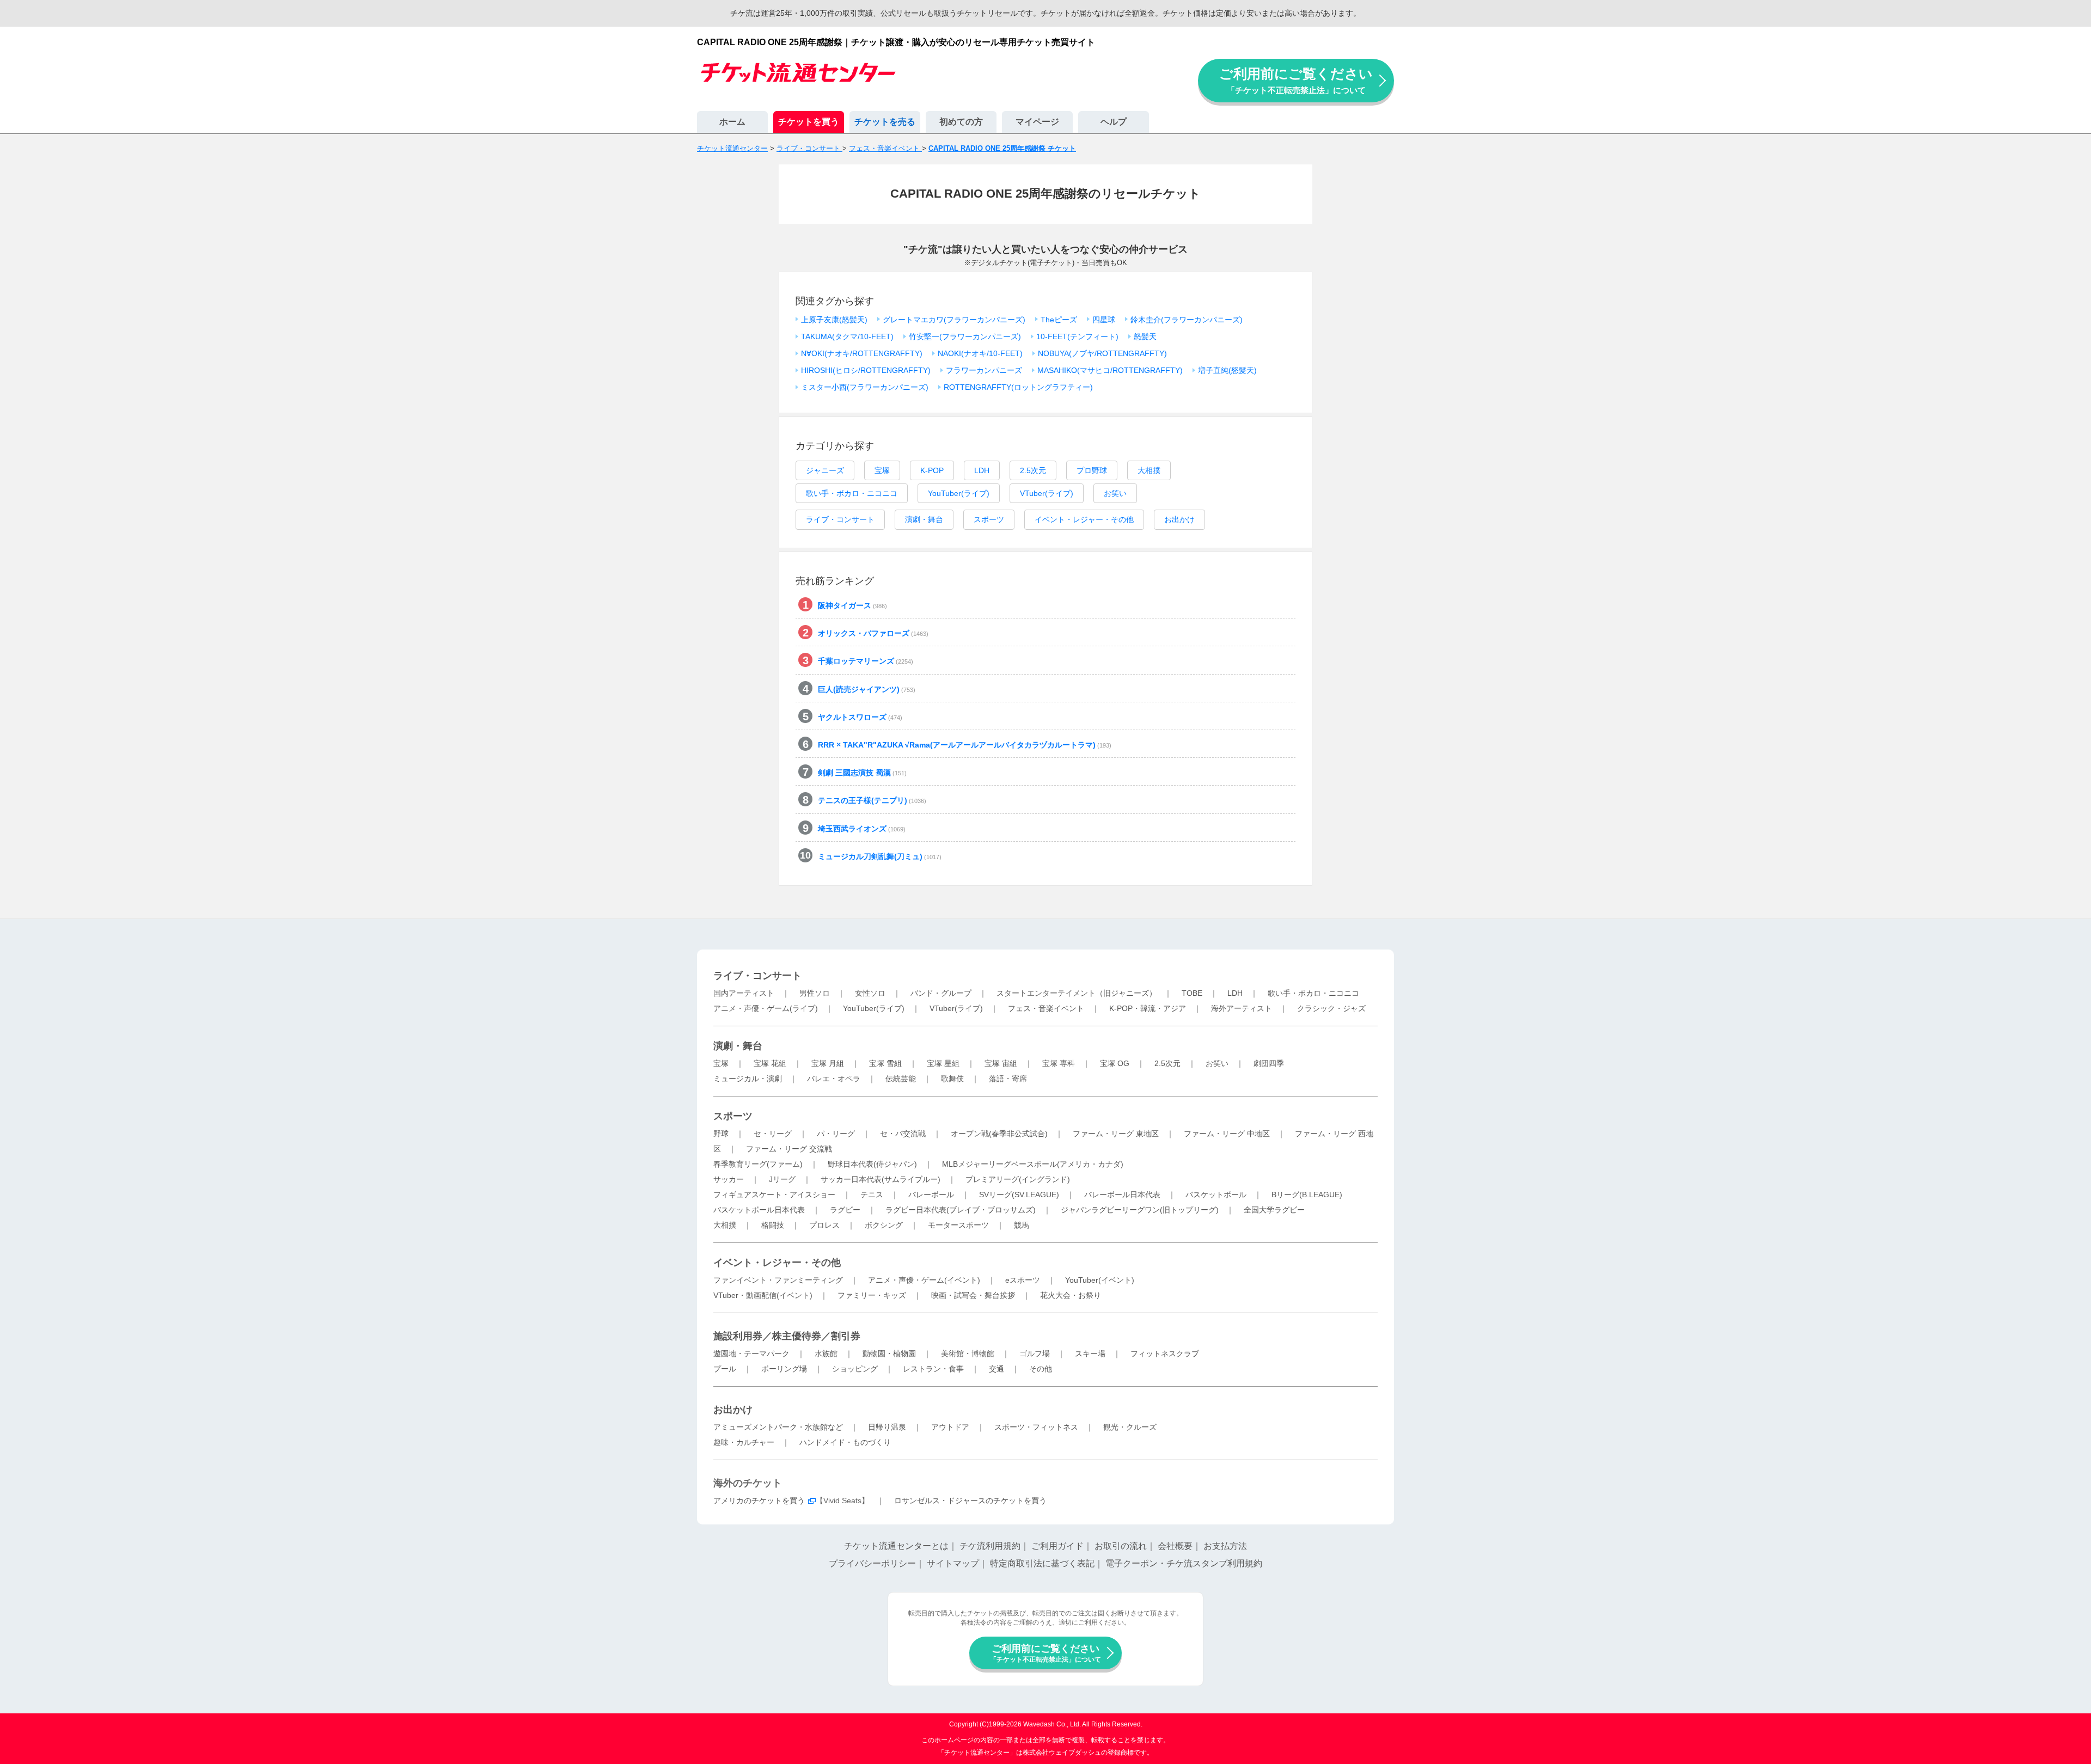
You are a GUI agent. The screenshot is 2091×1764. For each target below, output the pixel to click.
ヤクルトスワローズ (860, 717)
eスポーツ (1023, 1280)
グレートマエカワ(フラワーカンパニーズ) (954, 320)
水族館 (826, 1353)
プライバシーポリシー (872, 1563)
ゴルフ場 (1035, 1353)
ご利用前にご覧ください (1296, 80)
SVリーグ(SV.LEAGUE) (1019, 1195)
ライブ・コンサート (840, 519)
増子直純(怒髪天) (1227, 370)
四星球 (1104, 320)
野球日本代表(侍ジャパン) (872, 1164)
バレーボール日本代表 (1122, 1195)
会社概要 (1175, 1546)
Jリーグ (782, 1179)
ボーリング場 (784, 1369)
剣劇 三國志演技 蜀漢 (862, 773)
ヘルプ (1114, 122)
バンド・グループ (941, 993)
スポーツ (989, 519)
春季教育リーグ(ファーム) (758, 1164)
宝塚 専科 (1059, 1063)
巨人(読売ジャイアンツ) (867, 689)
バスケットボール (1216, 1195)
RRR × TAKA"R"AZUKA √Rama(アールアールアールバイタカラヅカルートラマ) (965, 745)
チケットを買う (809, 122)
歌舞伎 (952, 1079)
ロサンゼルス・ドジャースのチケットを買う (970, 1500)
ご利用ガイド (1057, 1546)
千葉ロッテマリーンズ (866, 661)
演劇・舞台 (924, 519)
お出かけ (1179, 519)
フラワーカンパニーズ (984, 370)
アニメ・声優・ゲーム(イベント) (924, 1280)
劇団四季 (1269, 1063)
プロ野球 (1092, 470)
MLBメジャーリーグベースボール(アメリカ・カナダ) (1033, 1164)
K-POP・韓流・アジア (1148, 1008)
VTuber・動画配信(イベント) (763, 1295)
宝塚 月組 (828, 1063)
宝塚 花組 (770, 1063)
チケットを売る (885, 122)
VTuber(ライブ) (1047, 493)
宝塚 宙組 (1001, 1063)
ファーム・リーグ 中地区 (1227, 1134)
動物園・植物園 (889, 1353)
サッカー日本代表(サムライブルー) (881, 1179)
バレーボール (931, 1195)
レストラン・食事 (933, 1369)
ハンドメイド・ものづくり (845, 1442)
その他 (1041, 1369)
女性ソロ (870, 993)
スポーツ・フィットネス (1036, 1427)
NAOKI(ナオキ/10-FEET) (980, 353)
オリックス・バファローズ (873, 633)
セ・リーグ (773, 1134)
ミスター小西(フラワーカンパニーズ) (865, 387)
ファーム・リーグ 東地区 (1116, 1134)
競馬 (1022, 1225)
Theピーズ (1059, 320)
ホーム (732, 122)
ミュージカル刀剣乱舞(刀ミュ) (880, 856)
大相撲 (1149, 470)
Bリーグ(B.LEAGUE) (1307, 1195)
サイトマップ (953, 1563)
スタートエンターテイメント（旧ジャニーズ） (1077, 993)
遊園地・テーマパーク (751, 1353)
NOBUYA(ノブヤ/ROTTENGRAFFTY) (1102, 353)
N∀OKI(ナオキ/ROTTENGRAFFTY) (862, 353)
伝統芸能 (901, 1079)
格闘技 (773, 1225)
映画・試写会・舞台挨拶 (973, 1295)
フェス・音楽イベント (1046, 1008)
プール (725, 1369)
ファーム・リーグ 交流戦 (789, 1149)
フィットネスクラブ (1165, 1353)
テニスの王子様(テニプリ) (872, 800)
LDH (982, 470)
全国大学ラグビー (1274, 1210)
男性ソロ (815, 993)
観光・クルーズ (1130, 1427)
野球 (721, 1134)
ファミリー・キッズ (872, 1295)
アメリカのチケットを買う (759, 1500)
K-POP (932, 470)
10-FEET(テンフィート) (1077, 336)
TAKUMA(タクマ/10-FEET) (847, 336)
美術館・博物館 (968, 1353)
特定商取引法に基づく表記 (1042, 1563)
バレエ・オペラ (834, 1079)
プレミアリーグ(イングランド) (1018, 1179)
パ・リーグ (836, 1134)
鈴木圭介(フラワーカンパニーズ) (1187, 320)
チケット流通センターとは (896, 1546)
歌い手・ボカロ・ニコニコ (852, 493)
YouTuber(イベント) (1100, 1280)
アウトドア (950, 1427)
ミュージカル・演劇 (748, 1079)
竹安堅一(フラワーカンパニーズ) (965, 336)
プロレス (824, 1225)
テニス (872, 1195)
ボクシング (884, 1225)
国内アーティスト (744, 993)
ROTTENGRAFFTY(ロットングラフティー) (1018, 387)
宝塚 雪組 (885, 1063)
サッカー (729, 1179)
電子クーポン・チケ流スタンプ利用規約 (1184, 1563)
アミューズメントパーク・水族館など (778, 1427)
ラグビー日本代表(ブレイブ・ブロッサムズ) (961, 1210)
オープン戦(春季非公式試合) (999, 1134)
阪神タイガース (852, 605)
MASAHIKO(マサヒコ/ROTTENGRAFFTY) (1110, 370)
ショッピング (855, 1369)
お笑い (1115, 493)
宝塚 (882, 470)
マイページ (1037, 122)
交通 (996, 1369)
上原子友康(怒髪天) (834, 320)
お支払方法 (1225, 1546)
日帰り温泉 (887, 1427)
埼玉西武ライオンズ (862, 829)
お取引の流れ (1121, 1546)
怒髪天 (1145, 336)
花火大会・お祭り (1071, 1295)
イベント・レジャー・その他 (1084, 519)
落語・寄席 (1008, 1079)
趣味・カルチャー (744, 1442)
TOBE (1192, 993)
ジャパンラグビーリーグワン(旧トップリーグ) (1140, 1210)
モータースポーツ (958, 1225)
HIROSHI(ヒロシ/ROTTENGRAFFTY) (866, 370)
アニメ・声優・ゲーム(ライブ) (766, 1008)
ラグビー (845, 1210)
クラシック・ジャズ (1331, 1008)
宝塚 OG (1115, 1063)
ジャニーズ (825, 470)
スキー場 (1090, 1353)
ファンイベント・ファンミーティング (778, 1280)
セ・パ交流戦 (903, 1134)
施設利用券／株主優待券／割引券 (787, 1336)
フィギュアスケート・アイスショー (774, 1195)
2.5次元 (1033, 470)
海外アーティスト (1242, 1008)
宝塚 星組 (943, 1063)
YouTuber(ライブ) (959, 493)
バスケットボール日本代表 (759, 1210)
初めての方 (961, 122)
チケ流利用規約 (990, 1546)
